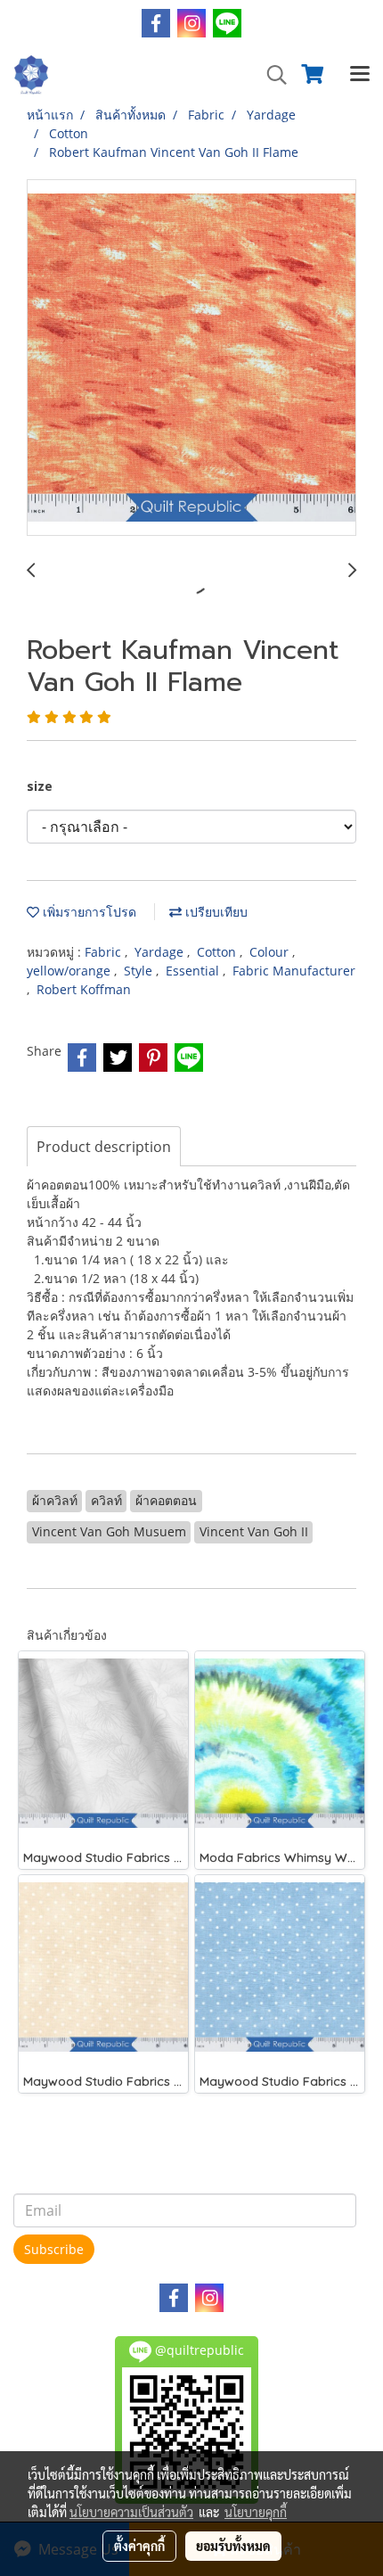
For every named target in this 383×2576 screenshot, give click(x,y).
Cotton (218, 952)
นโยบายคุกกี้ (256, 2512)
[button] (271, 75)
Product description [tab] (104, 1147)
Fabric (105, 952)
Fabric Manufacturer (294, 971)
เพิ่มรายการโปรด (88, 912)
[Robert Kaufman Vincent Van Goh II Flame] (191, 358)
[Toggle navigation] (360, 75)
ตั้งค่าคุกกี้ (139, 2546)
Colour (271, 952)
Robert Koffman (84, 989)
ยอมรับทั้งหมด (233, 2546)
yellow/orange (70, 971)
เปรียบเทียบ (215, 912)
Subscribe (54, 2249)
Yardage (161, 952)
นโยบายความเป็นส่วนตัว (131, 2512)
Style (140, 971)
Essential (194, 971)
